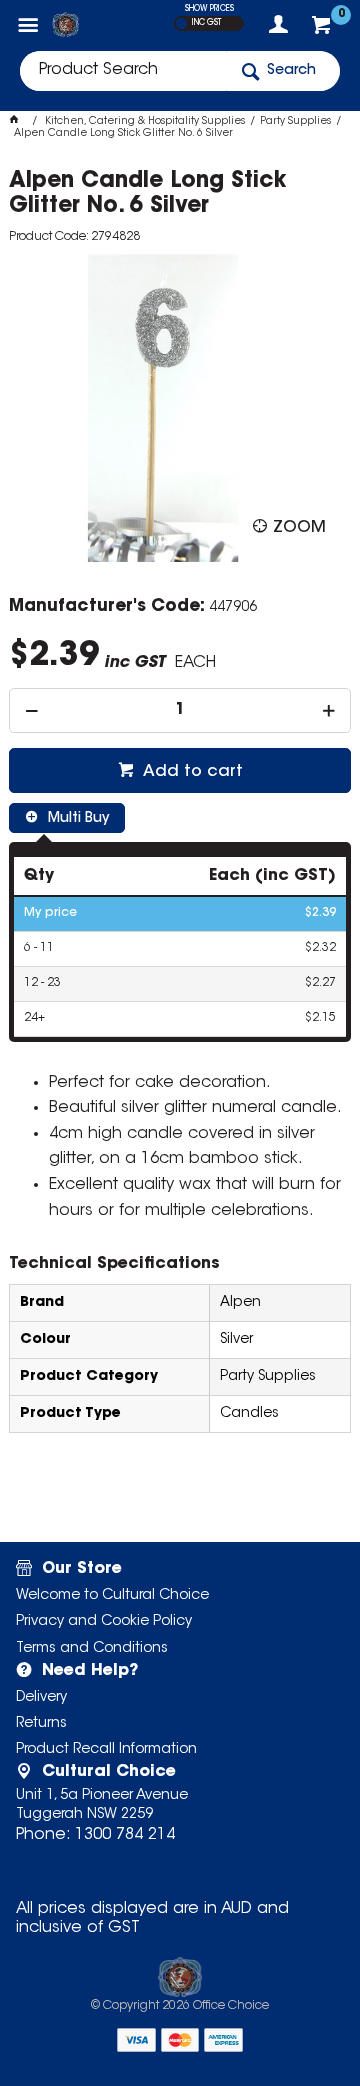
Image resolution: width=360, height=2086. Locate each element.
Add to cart (191, 772)
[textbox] (123, 71)
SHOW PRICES (209, 9)
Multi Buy (76, 819)
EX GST (181, 23)
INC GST (206, 23)
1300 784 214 (125, 1835)
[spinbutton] (180, 710)
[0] (323, 30)
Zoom (299, 528)
